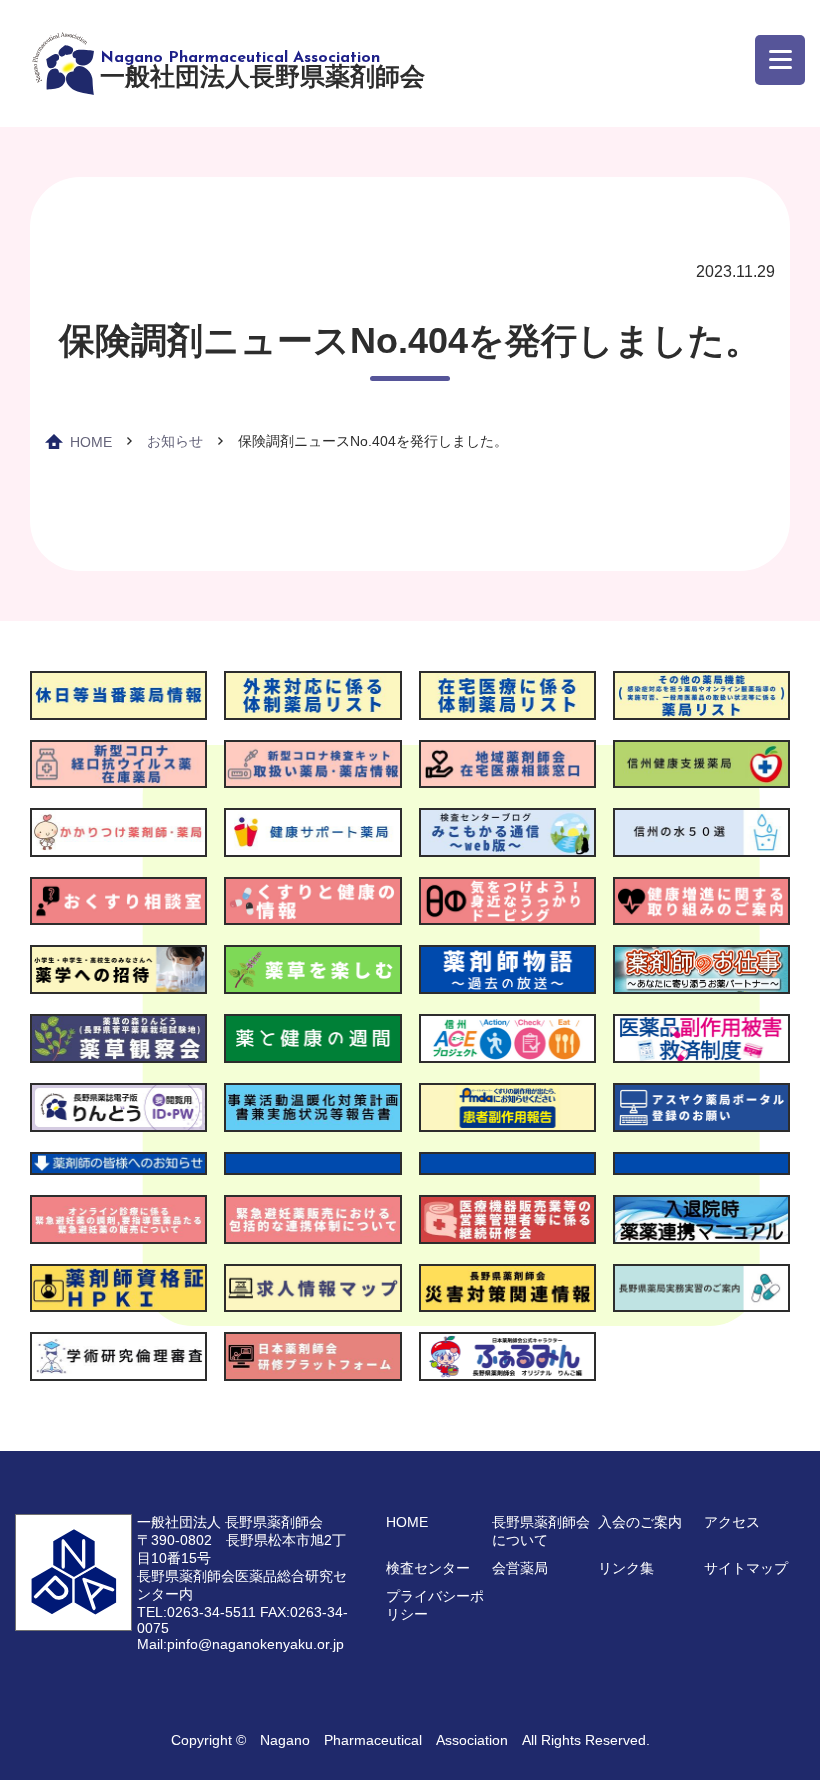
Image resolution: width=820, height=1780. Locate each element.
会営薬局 (520, 1568)
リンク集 (626, 1568)
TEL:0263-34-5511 (196, 1612)
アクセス (732, 1522)
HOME (91, 442)
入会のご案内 (640, 1522)
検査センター (428, 1568)
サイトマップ (746, 1568)
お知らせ (175, 441)
